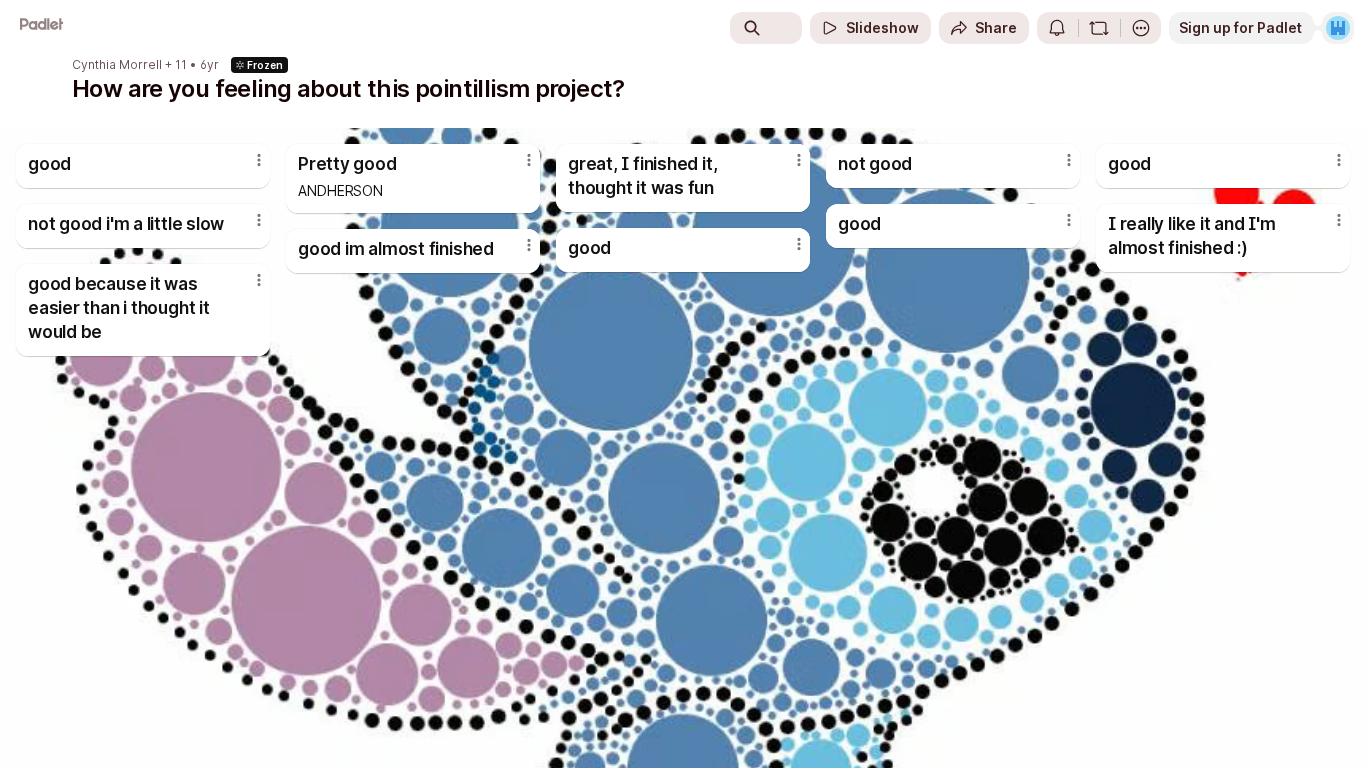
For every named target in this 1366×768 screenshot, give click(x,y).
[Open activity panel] (1057, 28)
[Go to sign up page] (1338, 28)
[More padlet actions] (1141, 28)
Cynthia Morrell (117, 65)
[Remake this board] (1099, 28)
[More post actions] (259, 160)
